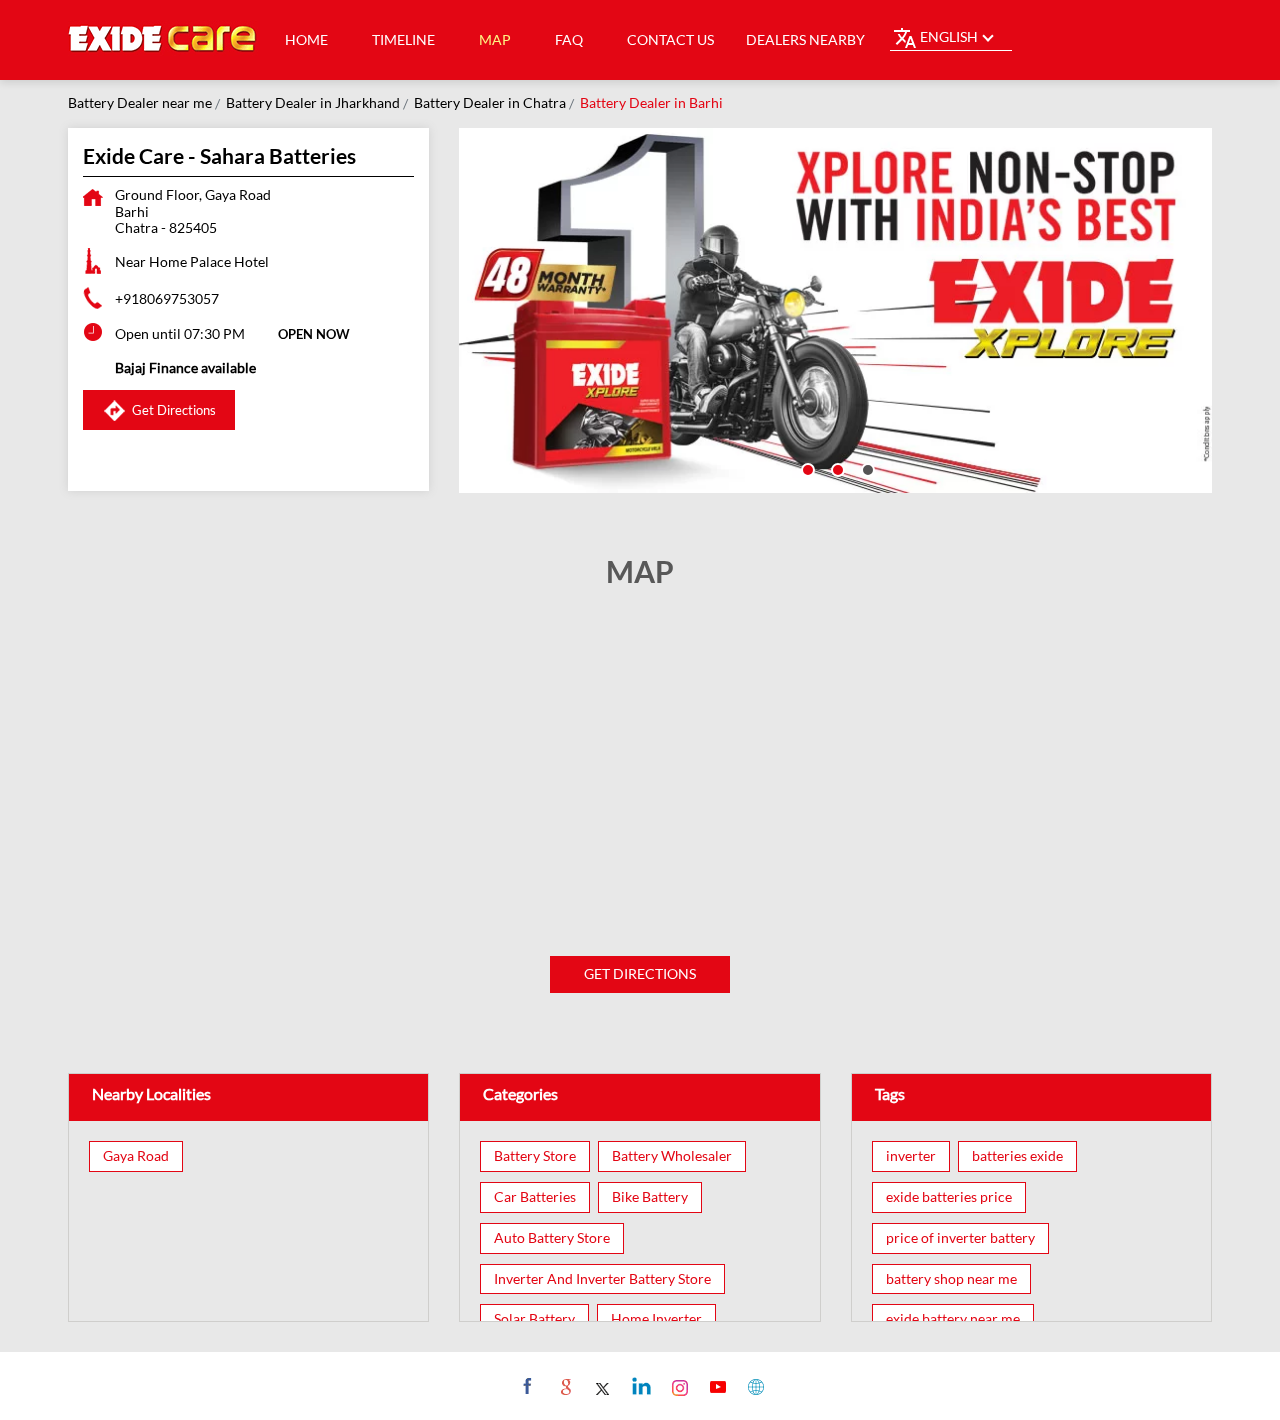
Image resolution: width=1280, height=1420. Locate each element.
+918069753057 (167, 298)
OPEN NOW (314, 334)
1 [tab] (806, 468)
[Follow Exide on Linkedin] (639, 1386)
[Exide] (163, 40)
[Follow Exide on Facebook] (525, 1386)
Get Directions (640, 973)
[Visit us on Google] (563, 1386)
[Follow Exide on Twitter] (601, 1386)
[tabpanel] (836, 310)
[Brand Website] (753, 1386)
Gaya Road (136, 1156)
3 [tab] (866, 468)
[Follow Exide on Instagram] (677, 1386)
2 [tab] (836, 468)
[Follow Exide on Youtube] (715, 1386)
